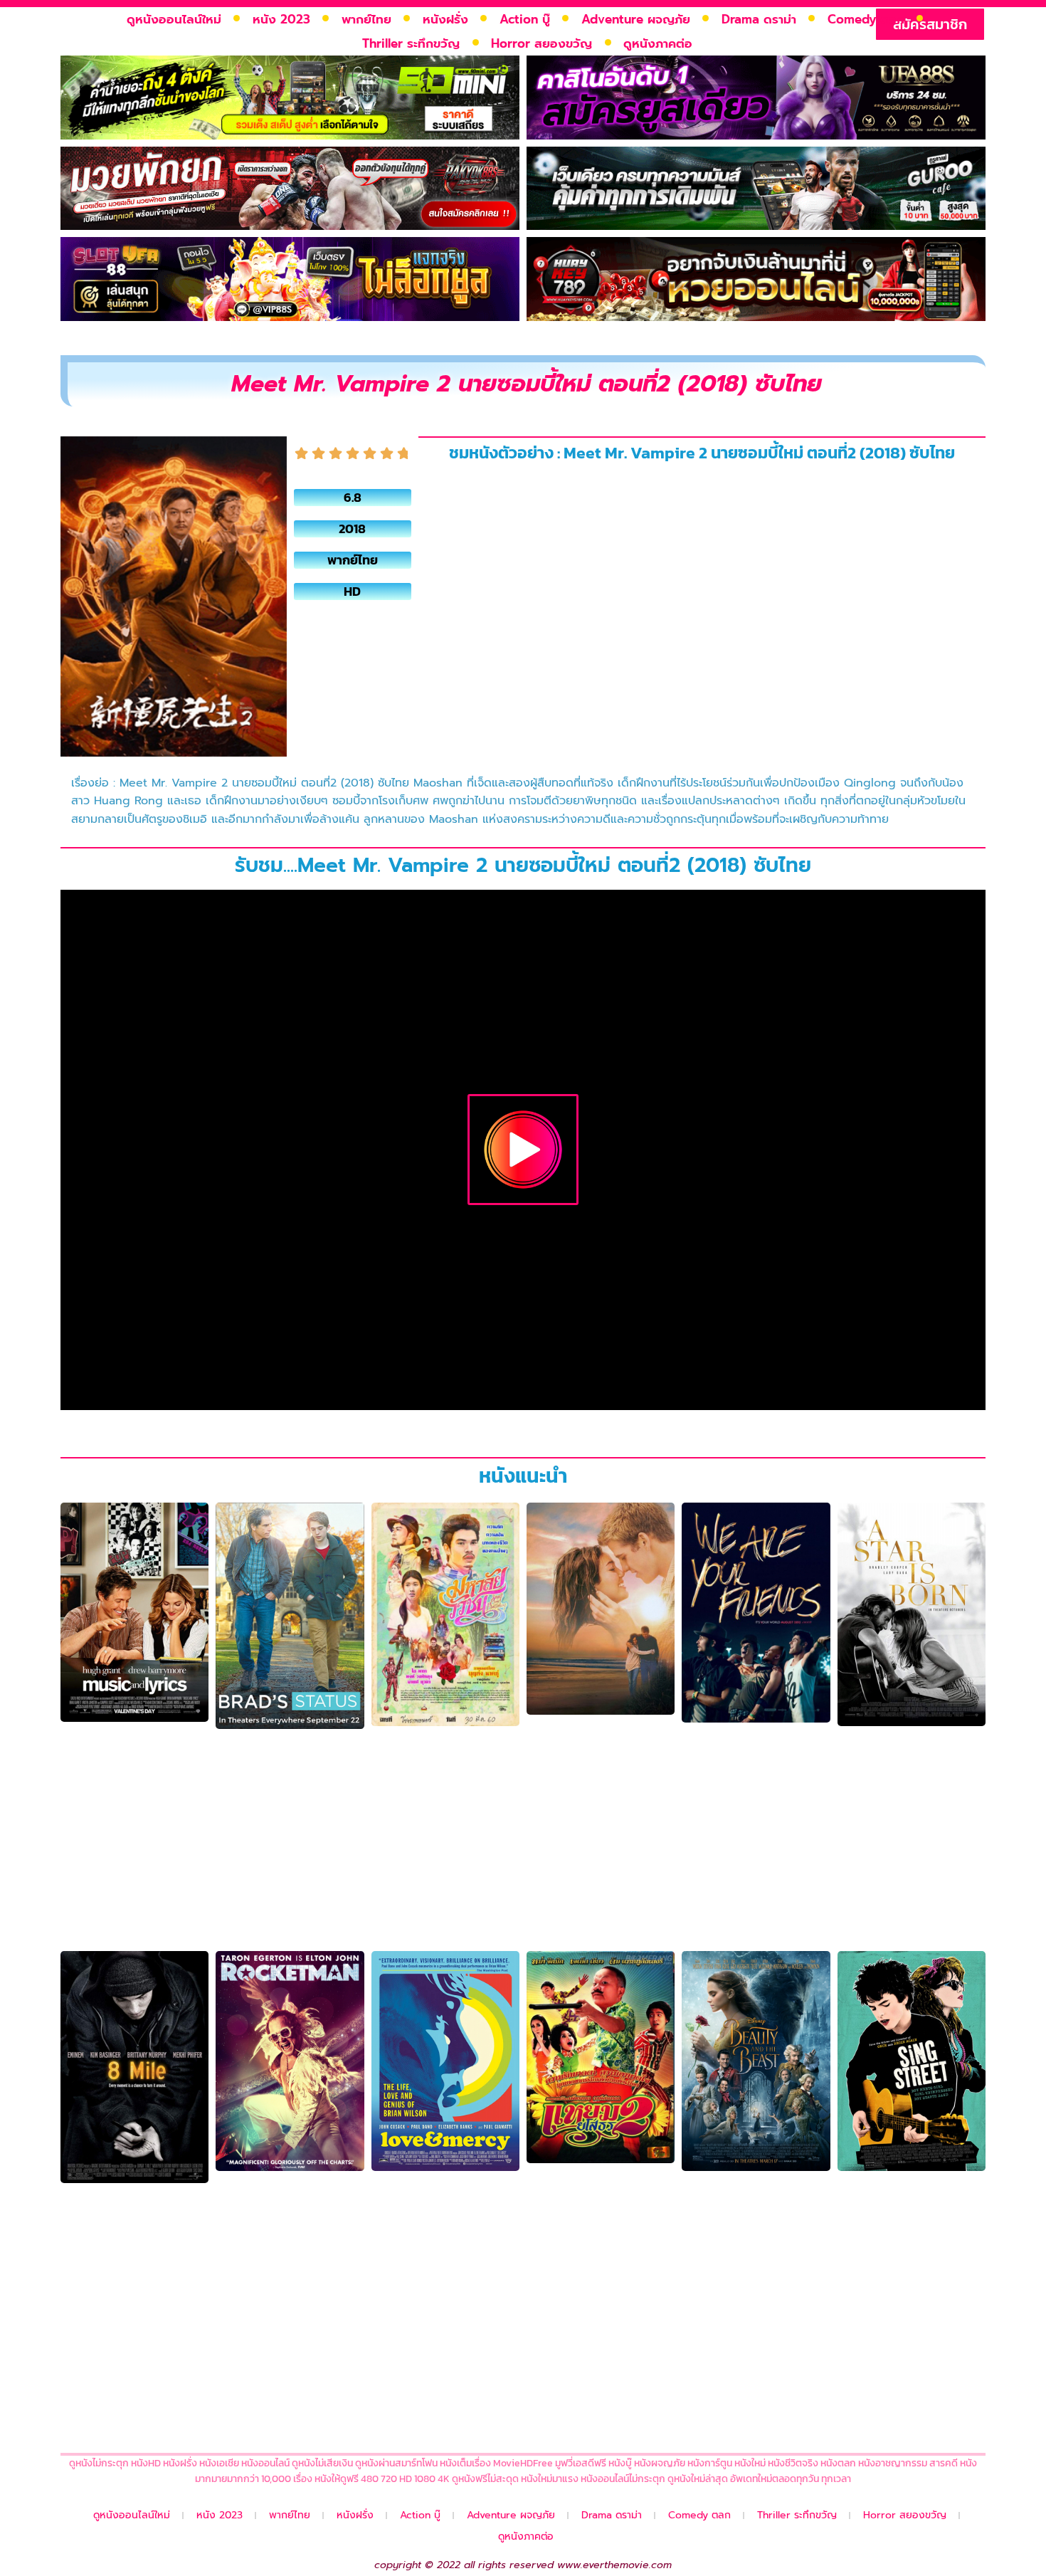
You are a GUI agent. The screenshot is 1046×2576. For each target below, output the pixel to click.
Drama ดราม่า (759, 19)
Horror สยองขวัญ (542, 43)
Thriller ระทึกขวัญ (411, 43)
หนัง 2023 (281, 19)
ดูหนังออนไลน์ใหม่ (174, 19)
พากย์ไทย (366, 19)
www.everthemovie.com (614, 2565)
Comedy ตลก (866, 19)
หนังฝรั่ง (445, 19)
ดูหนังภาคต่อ (658, 43)
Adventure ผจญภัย (636, 19)
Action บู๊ (525, 19)
